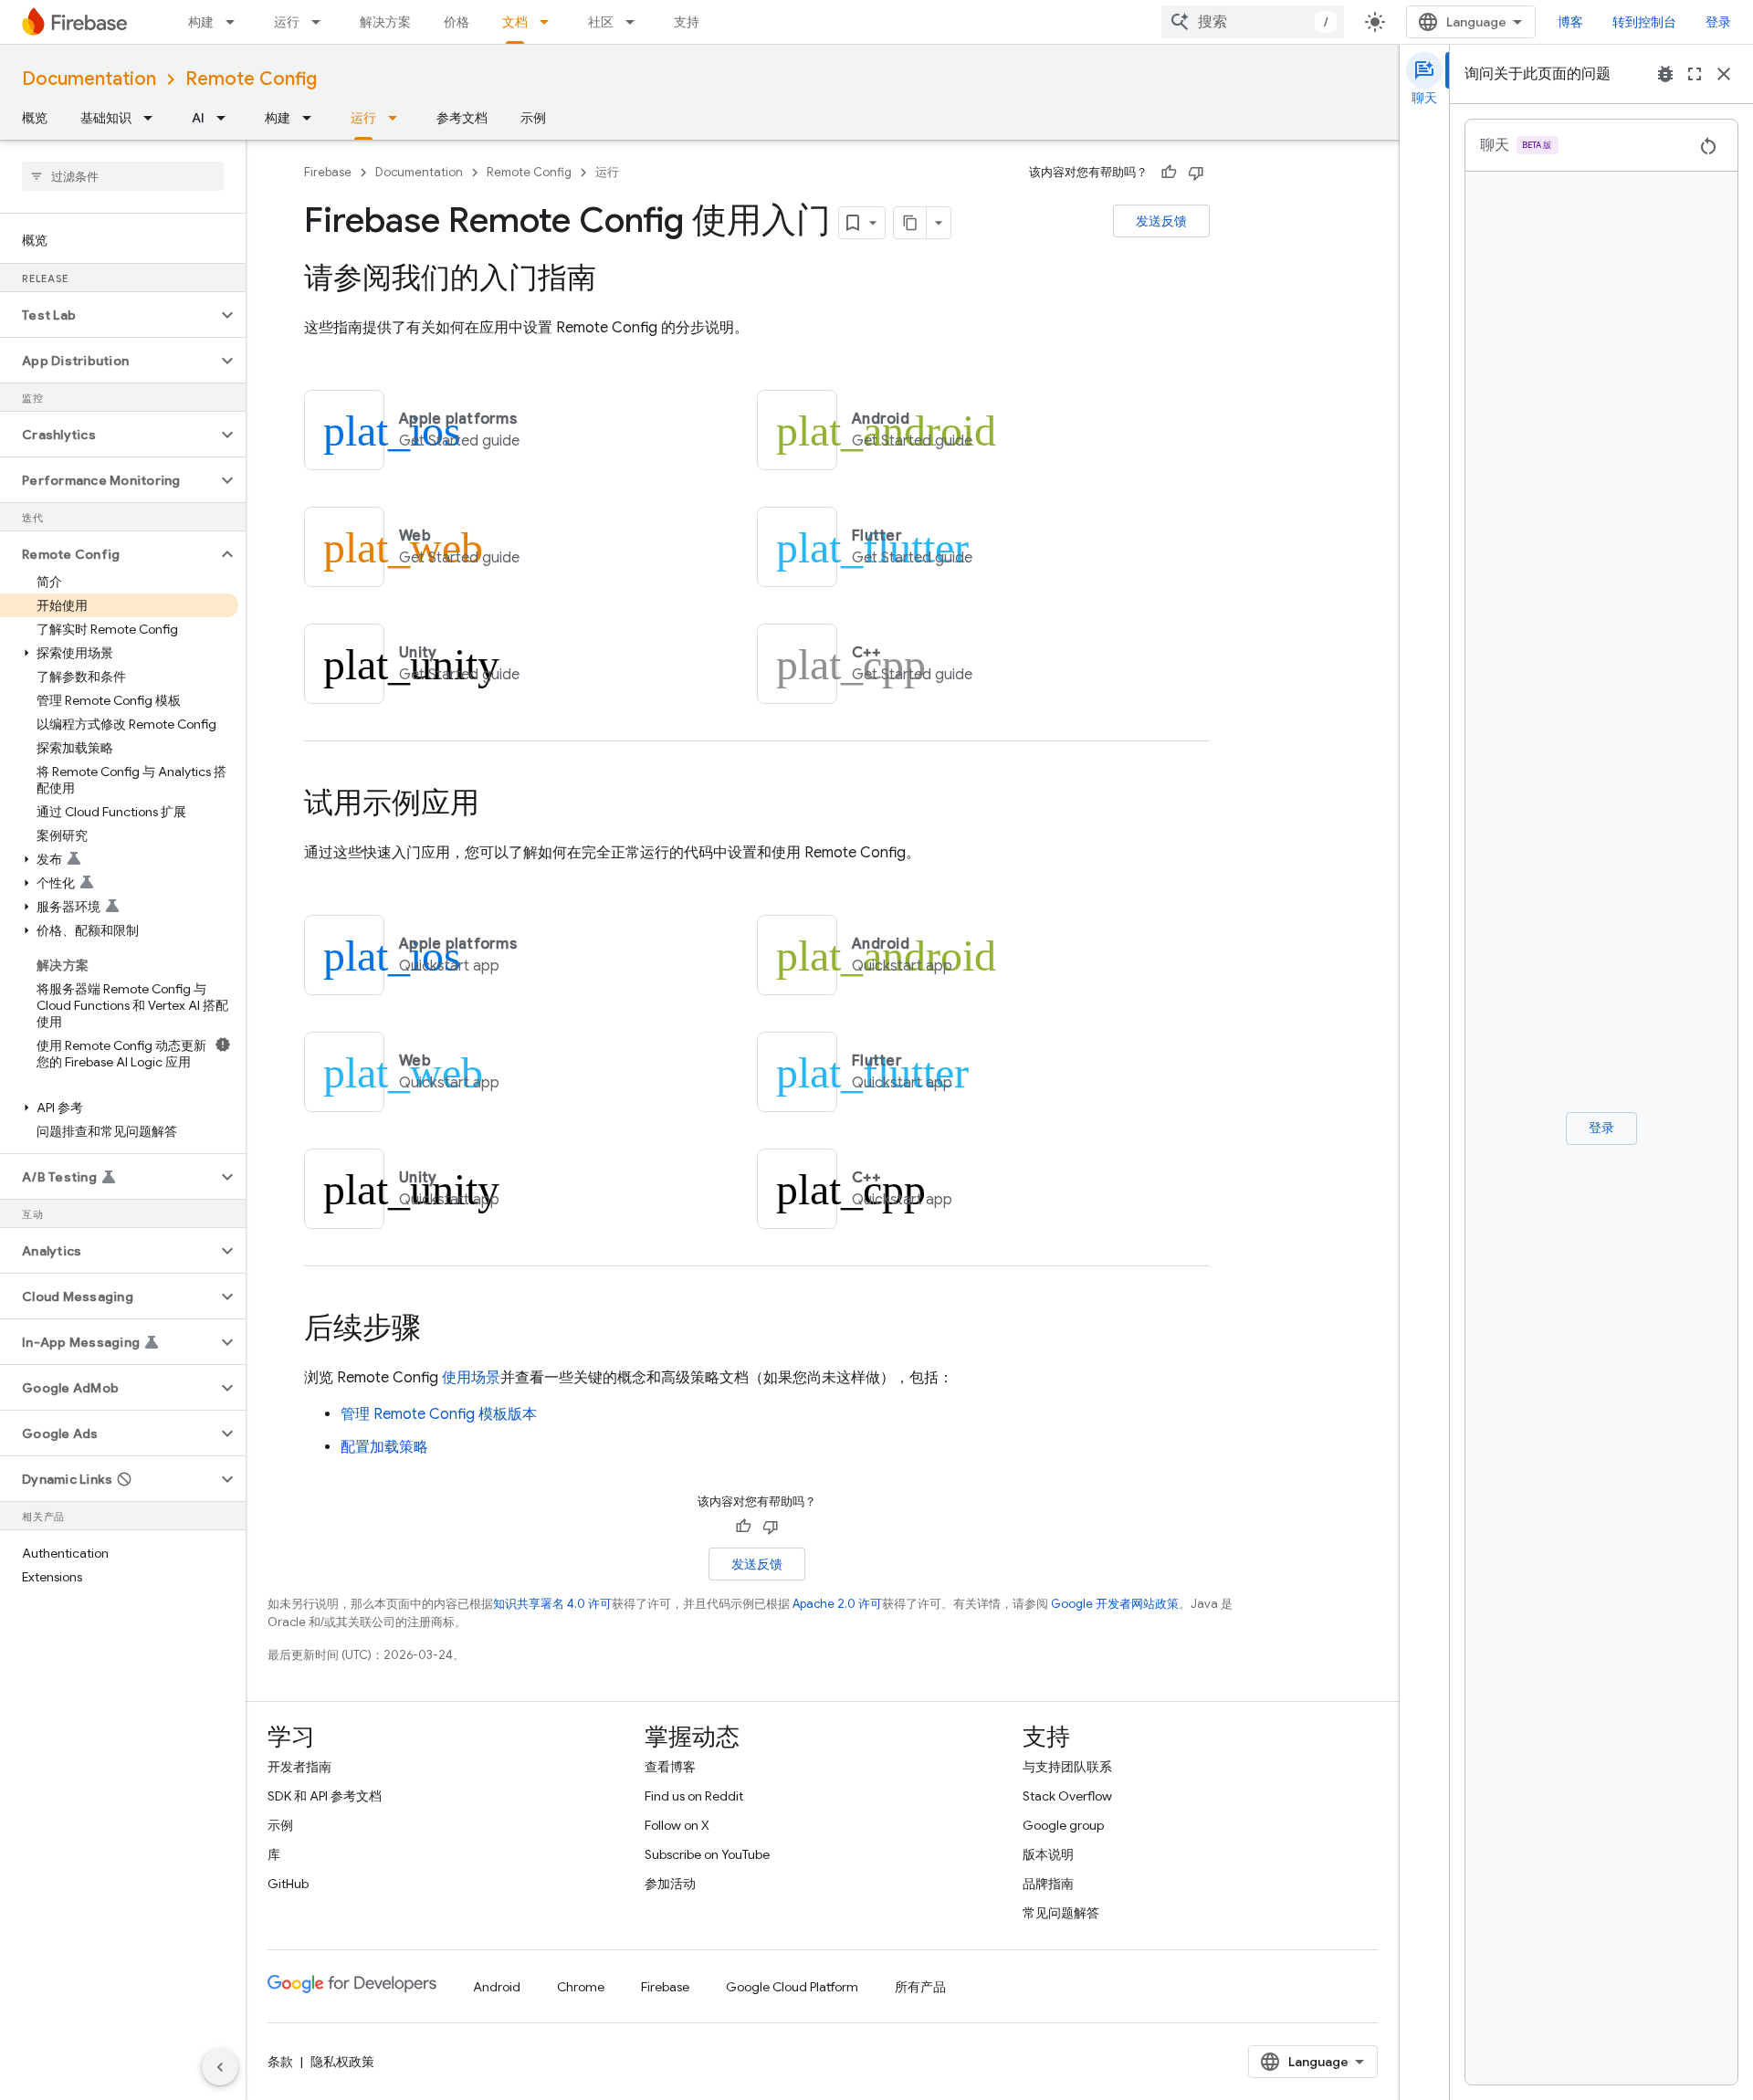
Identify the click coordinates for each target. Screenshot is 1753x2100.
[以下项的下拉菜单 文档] (550, 22)
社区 (601, 22)
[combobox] (1253, 22)
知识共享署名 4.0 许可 (552, 1604)
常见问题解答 (1061, 1913)
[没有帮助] (1196, 173)
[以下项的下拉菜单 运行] (321, 22)
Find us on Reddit (694, 1796)
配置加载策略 (384, 1447)
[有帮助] (1169, 173)
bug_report (1665, 74)
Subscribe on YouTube (707, 1854)
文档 (515, 22)
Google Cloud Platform (792, 1987)
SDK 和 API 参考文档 (325, 1796)
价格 (457, 22)
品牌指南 (1048, 1884)
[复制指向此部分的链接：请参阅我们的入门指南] (614, 280)
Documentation (89, 79)
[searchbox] (123, 176)
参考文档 (462, 118)
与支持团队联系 (1067, 1767)
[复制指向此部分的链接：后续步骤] (439, 1330)
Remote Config (251, 79)
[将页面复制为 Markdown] (910, 223)
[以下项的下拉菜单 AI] (226, 118)
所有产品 (920, 1987)
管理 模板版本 (439, 1414)
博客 (1570, 22)
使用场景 (471, 1378)
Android (497, 1987)
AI (198, 118)
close (1724, 74)
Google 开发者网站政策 (1115, 1604)
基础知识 (106, 118)
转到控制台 (1644, 22)
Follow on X (677, 1825)
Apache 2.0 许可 (837, 1604)
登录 (1718, 22)
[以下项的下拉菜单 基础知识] (153, 118)
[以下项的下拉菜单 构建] (236, 22)
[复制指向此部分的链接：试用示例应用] (498, 805)
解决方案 (385, 22)
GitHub (288, 1884)
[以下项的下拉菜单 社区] (635, 22)
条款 (280, 2062)
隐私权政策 (342, 2062)
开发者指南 (299, 1767)
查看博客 (670, 1767)
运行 (287, 22)
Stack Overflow (1067, 1796)
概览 (35, 118)
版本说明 (1048, 1854)
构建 (201, 22)
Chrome (581, 1987)
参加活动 (670, 1884)
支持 (687, 22)
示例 (533, 118)
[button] (108, 315)
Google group (1063, 1825)
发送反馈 (1161, 221)
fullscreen (1695, 74)
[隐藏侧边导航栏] (220, 2067)
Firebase (328, 172)
